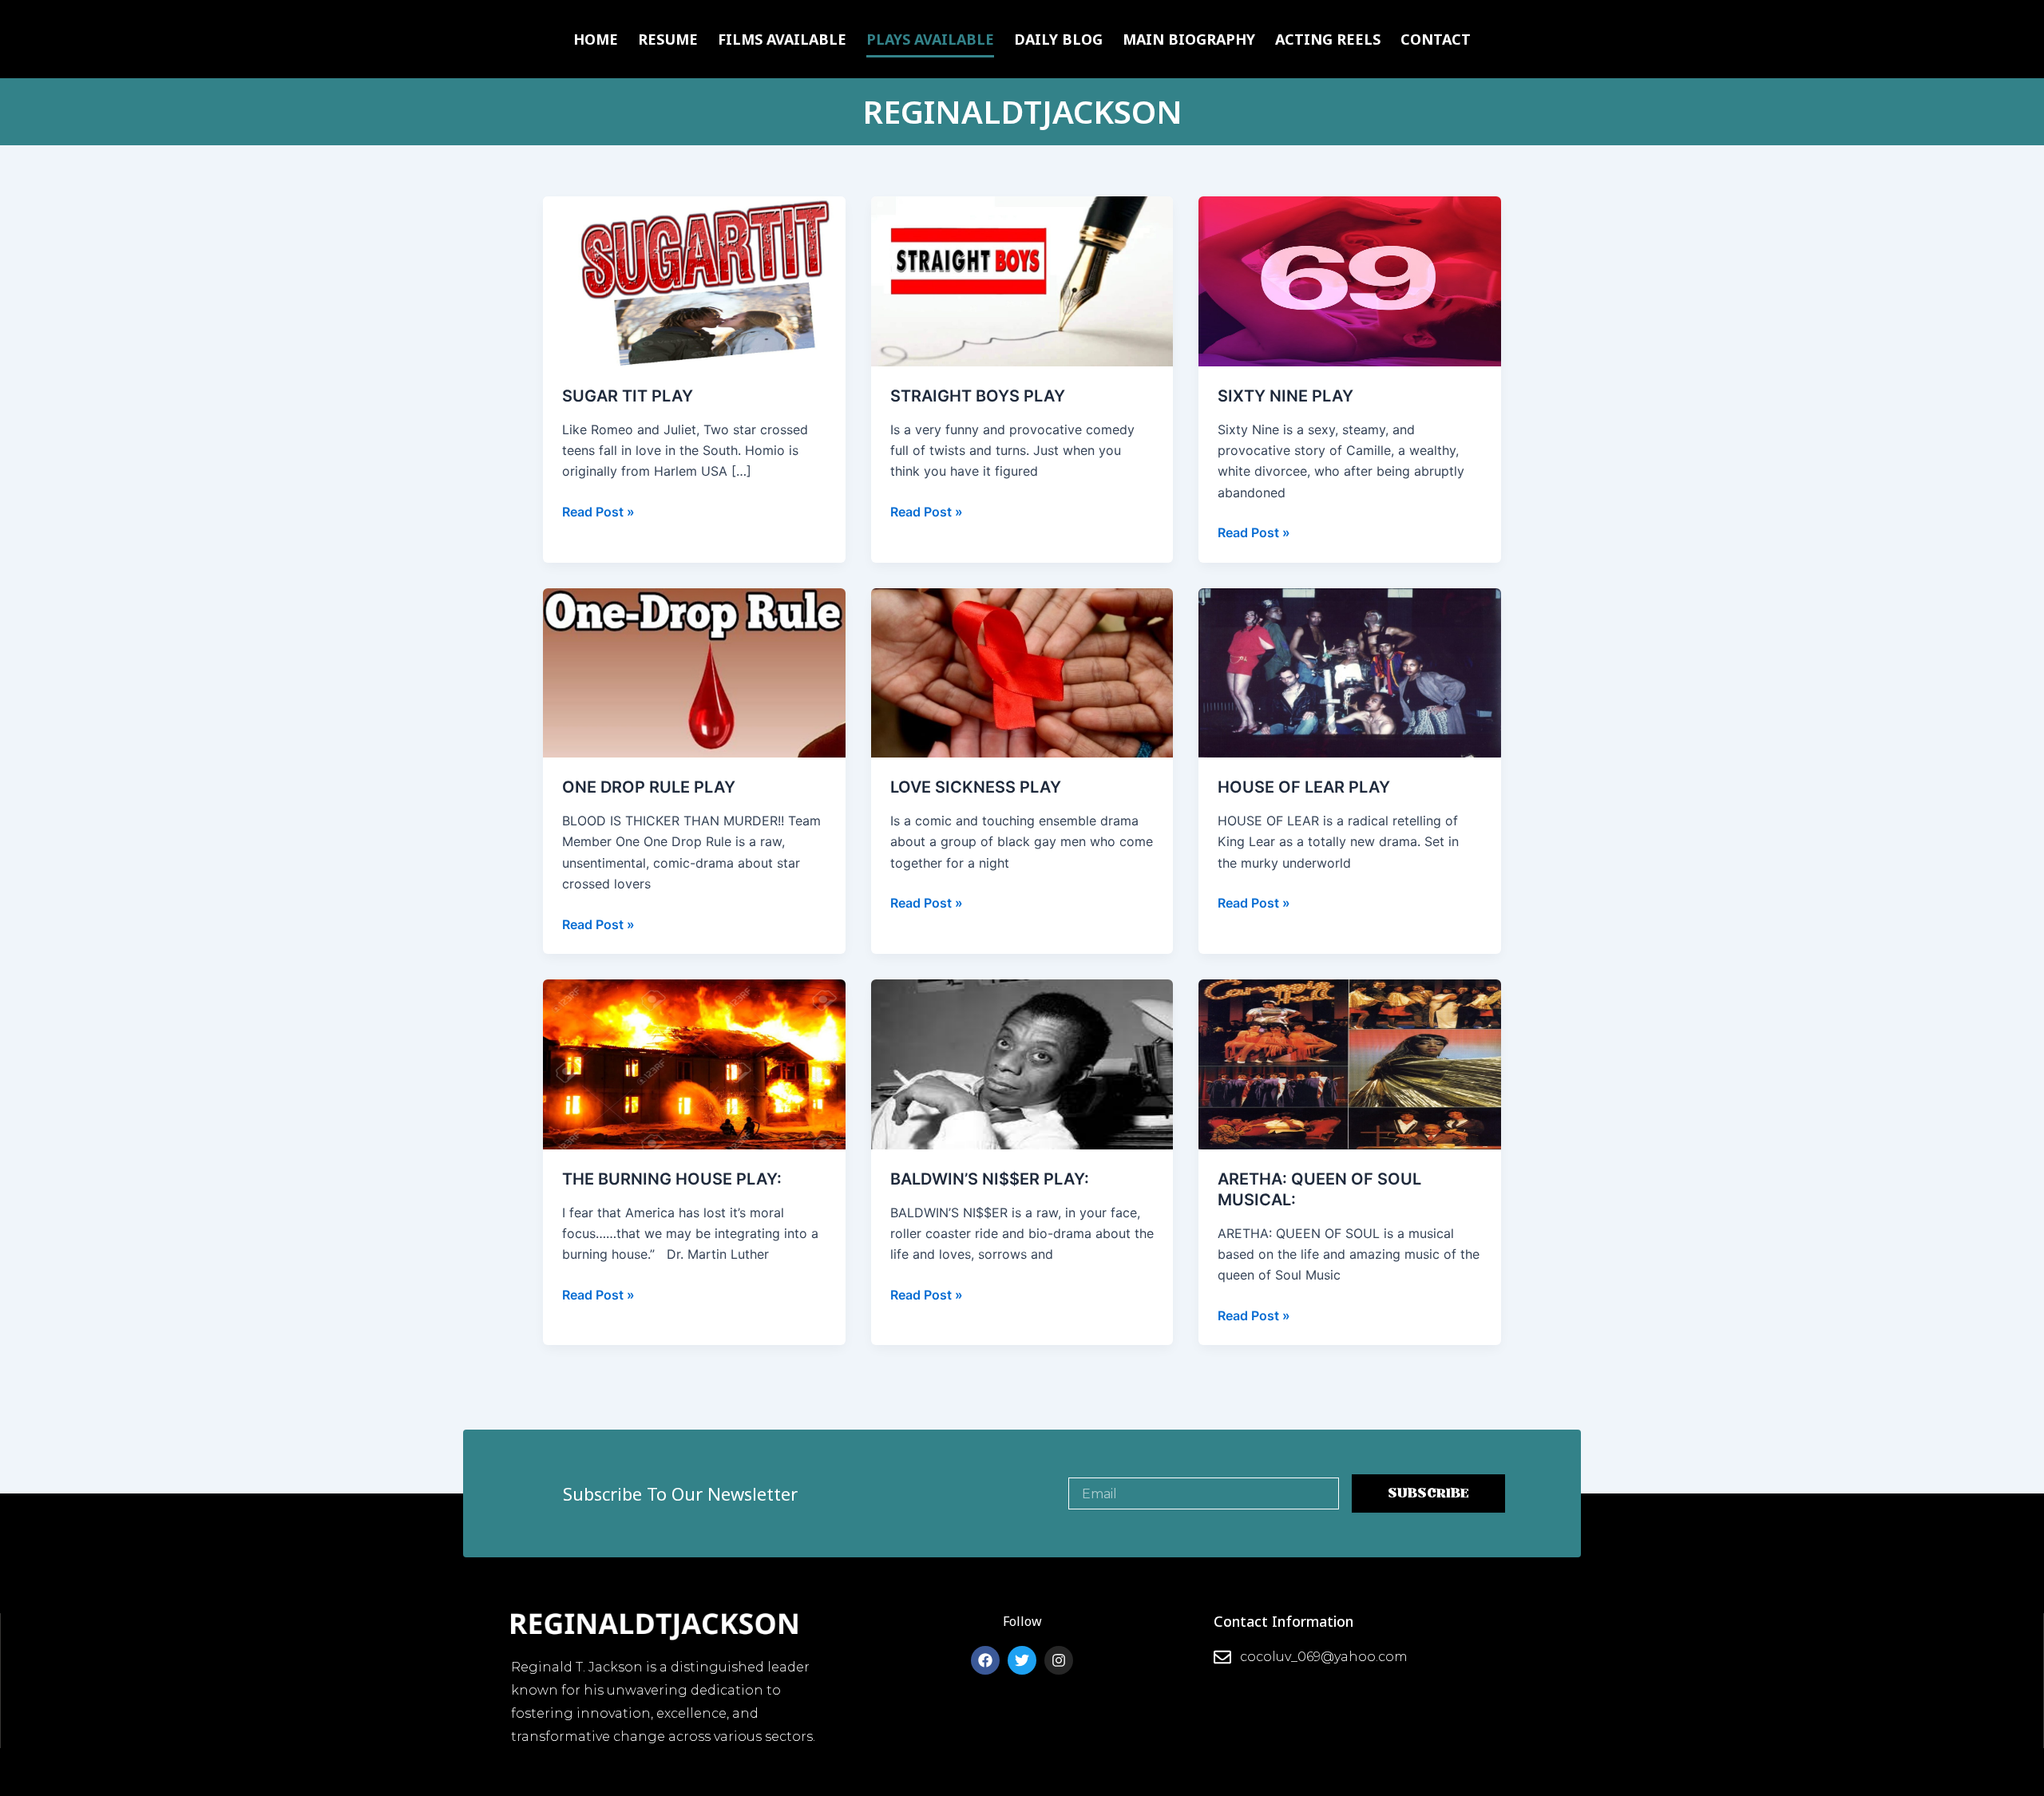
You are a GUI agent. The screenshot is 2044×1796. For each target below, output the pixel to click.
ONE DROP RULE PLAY (649, 787)
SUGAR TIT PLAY (628, 396)
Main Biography (1189, 39)
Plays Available (930, 39)
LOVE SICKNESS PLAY (976, 787)
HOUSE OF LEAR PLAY (1304, 787)
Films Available (782, 39)
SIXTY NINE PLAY (1285, 396)
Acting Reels (1328, 39)
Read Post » (598, 510)
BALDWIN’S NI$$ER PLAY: (990, 1179)
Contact (1436, 39)
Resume (668, 39)
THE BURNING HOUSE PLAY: (672, 1179)
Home (596, 39)
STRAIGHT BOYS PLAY (978, 396)
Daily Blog (1058, 39)
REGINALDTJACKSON (1022, 111)
